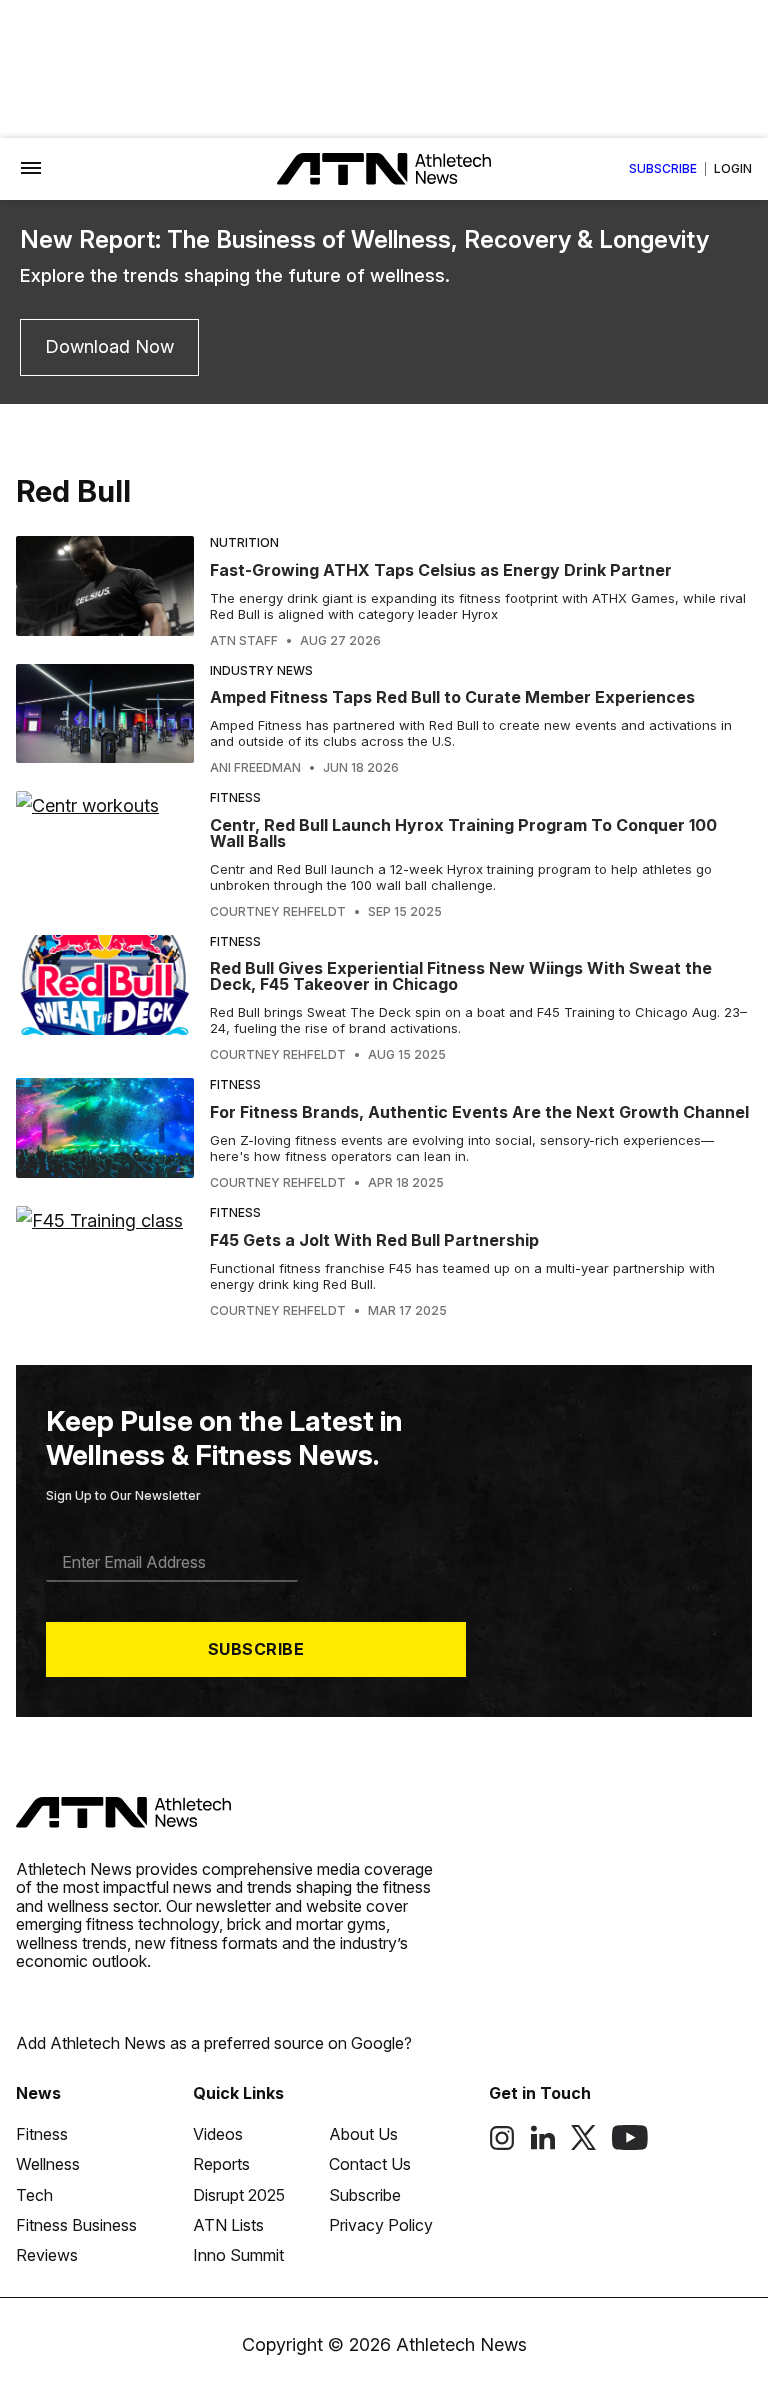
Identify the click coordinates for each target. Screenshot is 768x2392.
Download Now (109, 346)
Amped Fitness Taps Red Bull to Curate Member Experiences (452, 697)
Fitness (235, 797)
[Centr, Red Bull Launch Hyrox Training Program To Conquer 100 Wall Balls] (105, 855)
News (38, 2093)
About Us (363, 2134)
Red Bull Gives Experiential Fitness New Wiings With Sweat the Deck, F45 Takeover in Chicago (461, 976)
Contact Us (370, 2164)
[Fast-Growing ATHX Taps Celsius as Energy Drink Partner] (105, 592)
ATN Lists (228, 2225)
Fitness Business (76, 2225)
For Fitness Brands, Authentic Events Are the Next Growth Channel (479, 1112)
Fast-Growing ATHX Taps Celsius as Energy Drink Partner (441, 570)
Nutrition (244, 542)
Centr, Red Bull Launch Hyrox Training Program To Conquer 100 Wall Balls (463, 833)
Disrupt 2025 (239, 2195)
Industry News (261, 670)
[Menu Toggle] (31, 169)
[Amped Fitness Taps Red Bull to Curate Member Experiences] (105, 720)
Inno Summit (238, 2255)
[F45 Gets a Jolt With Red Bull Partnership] (105, 1262)
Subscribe (663, 169)
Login (733, 169)
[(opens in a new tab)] (502, 2145)
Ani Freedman (255, 768)
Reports (221, 2164)
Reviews (47, 2255)
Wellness (48, 2164)
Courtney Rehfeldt (278, 912)
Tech (34, 2195)
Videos (218, 2134)
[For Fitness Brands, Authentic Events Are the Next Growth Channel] (105, 1134)
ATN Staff (244, 641)
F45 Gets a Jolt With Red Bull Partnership (374, 1240)
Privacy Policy (381, 2225)
